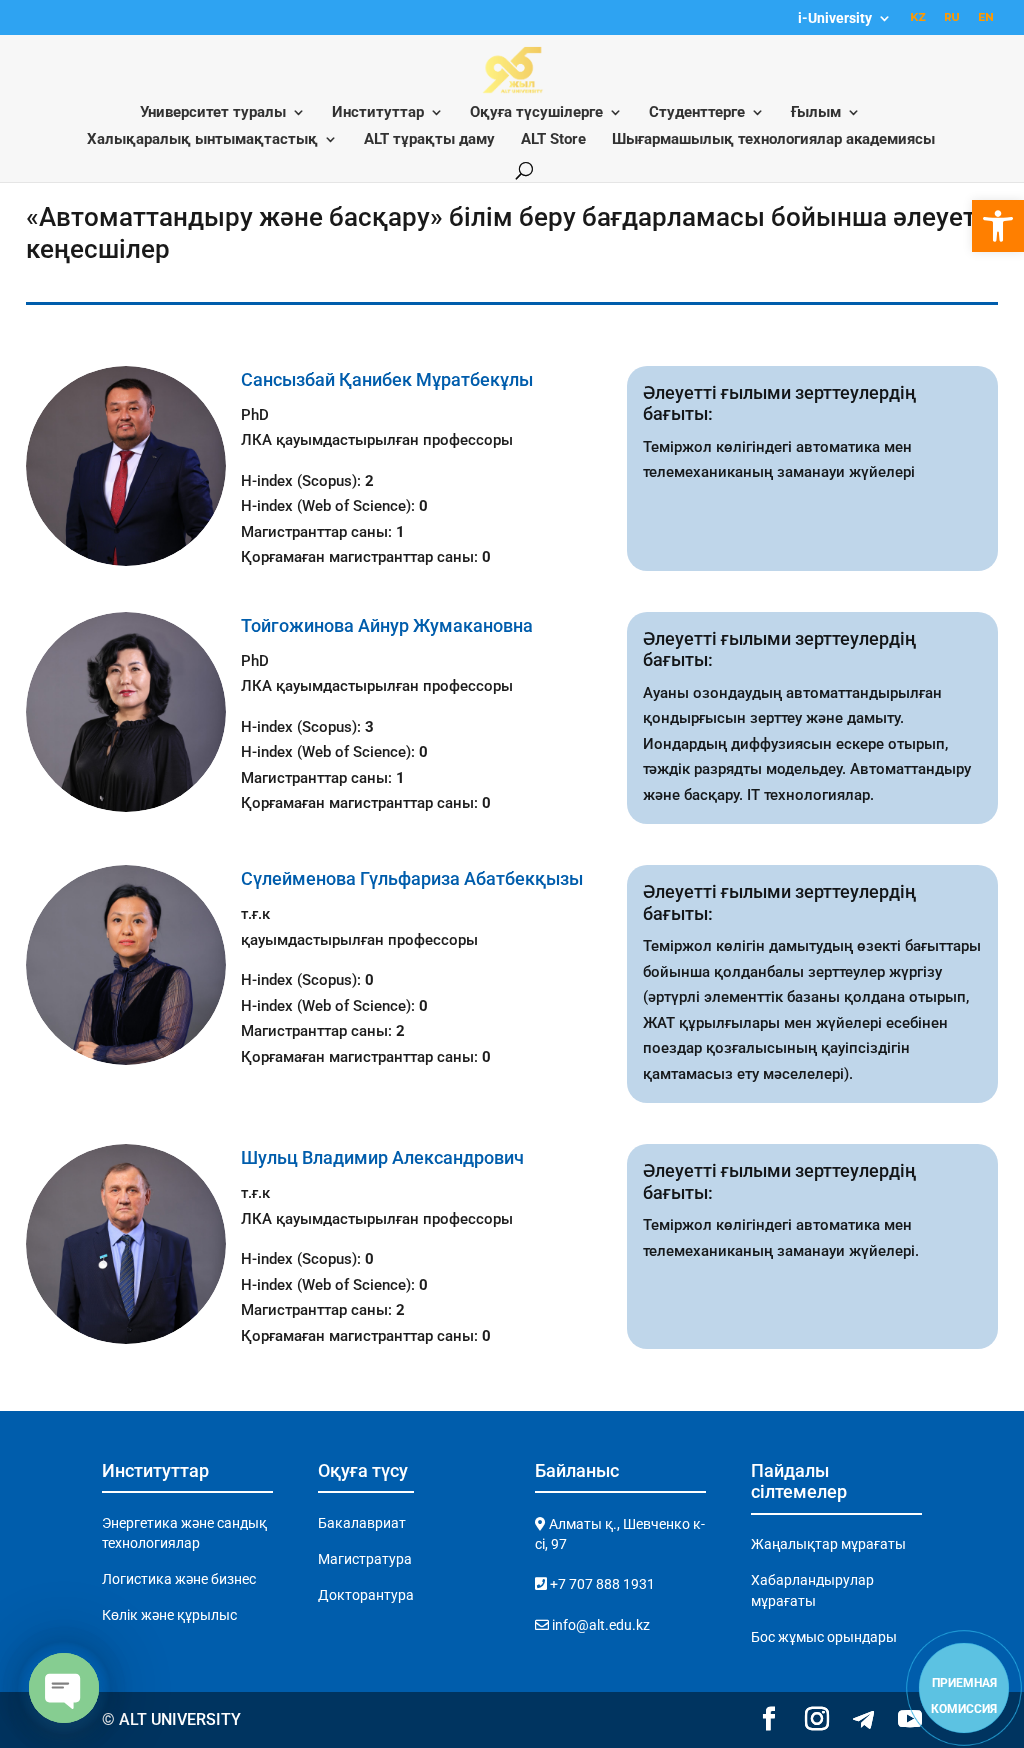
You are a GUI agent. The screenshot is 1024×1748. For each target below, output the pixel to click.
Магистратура (365, 1559)
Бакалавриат (362, 1523)
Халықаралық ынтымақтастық (202, 140)
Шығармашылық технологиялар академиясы (773, 140)
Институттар (378, 113)
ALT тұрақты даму (429, 140)
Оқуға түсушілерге (536, 113)
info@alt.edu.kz (599, 1625)
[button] (998, 226)
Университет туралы (213, 113)
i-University (835, 18)
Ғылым (816, 113)
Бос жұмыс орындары (824, 1637)
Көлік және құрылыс (169, 1615)
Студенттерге (697, 113)
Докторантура (366, 1595)
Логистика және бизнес (179, 1579)
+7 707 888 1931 (601, 1584)
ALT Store (553, 140)
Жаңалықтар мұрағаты (828, 1544)
